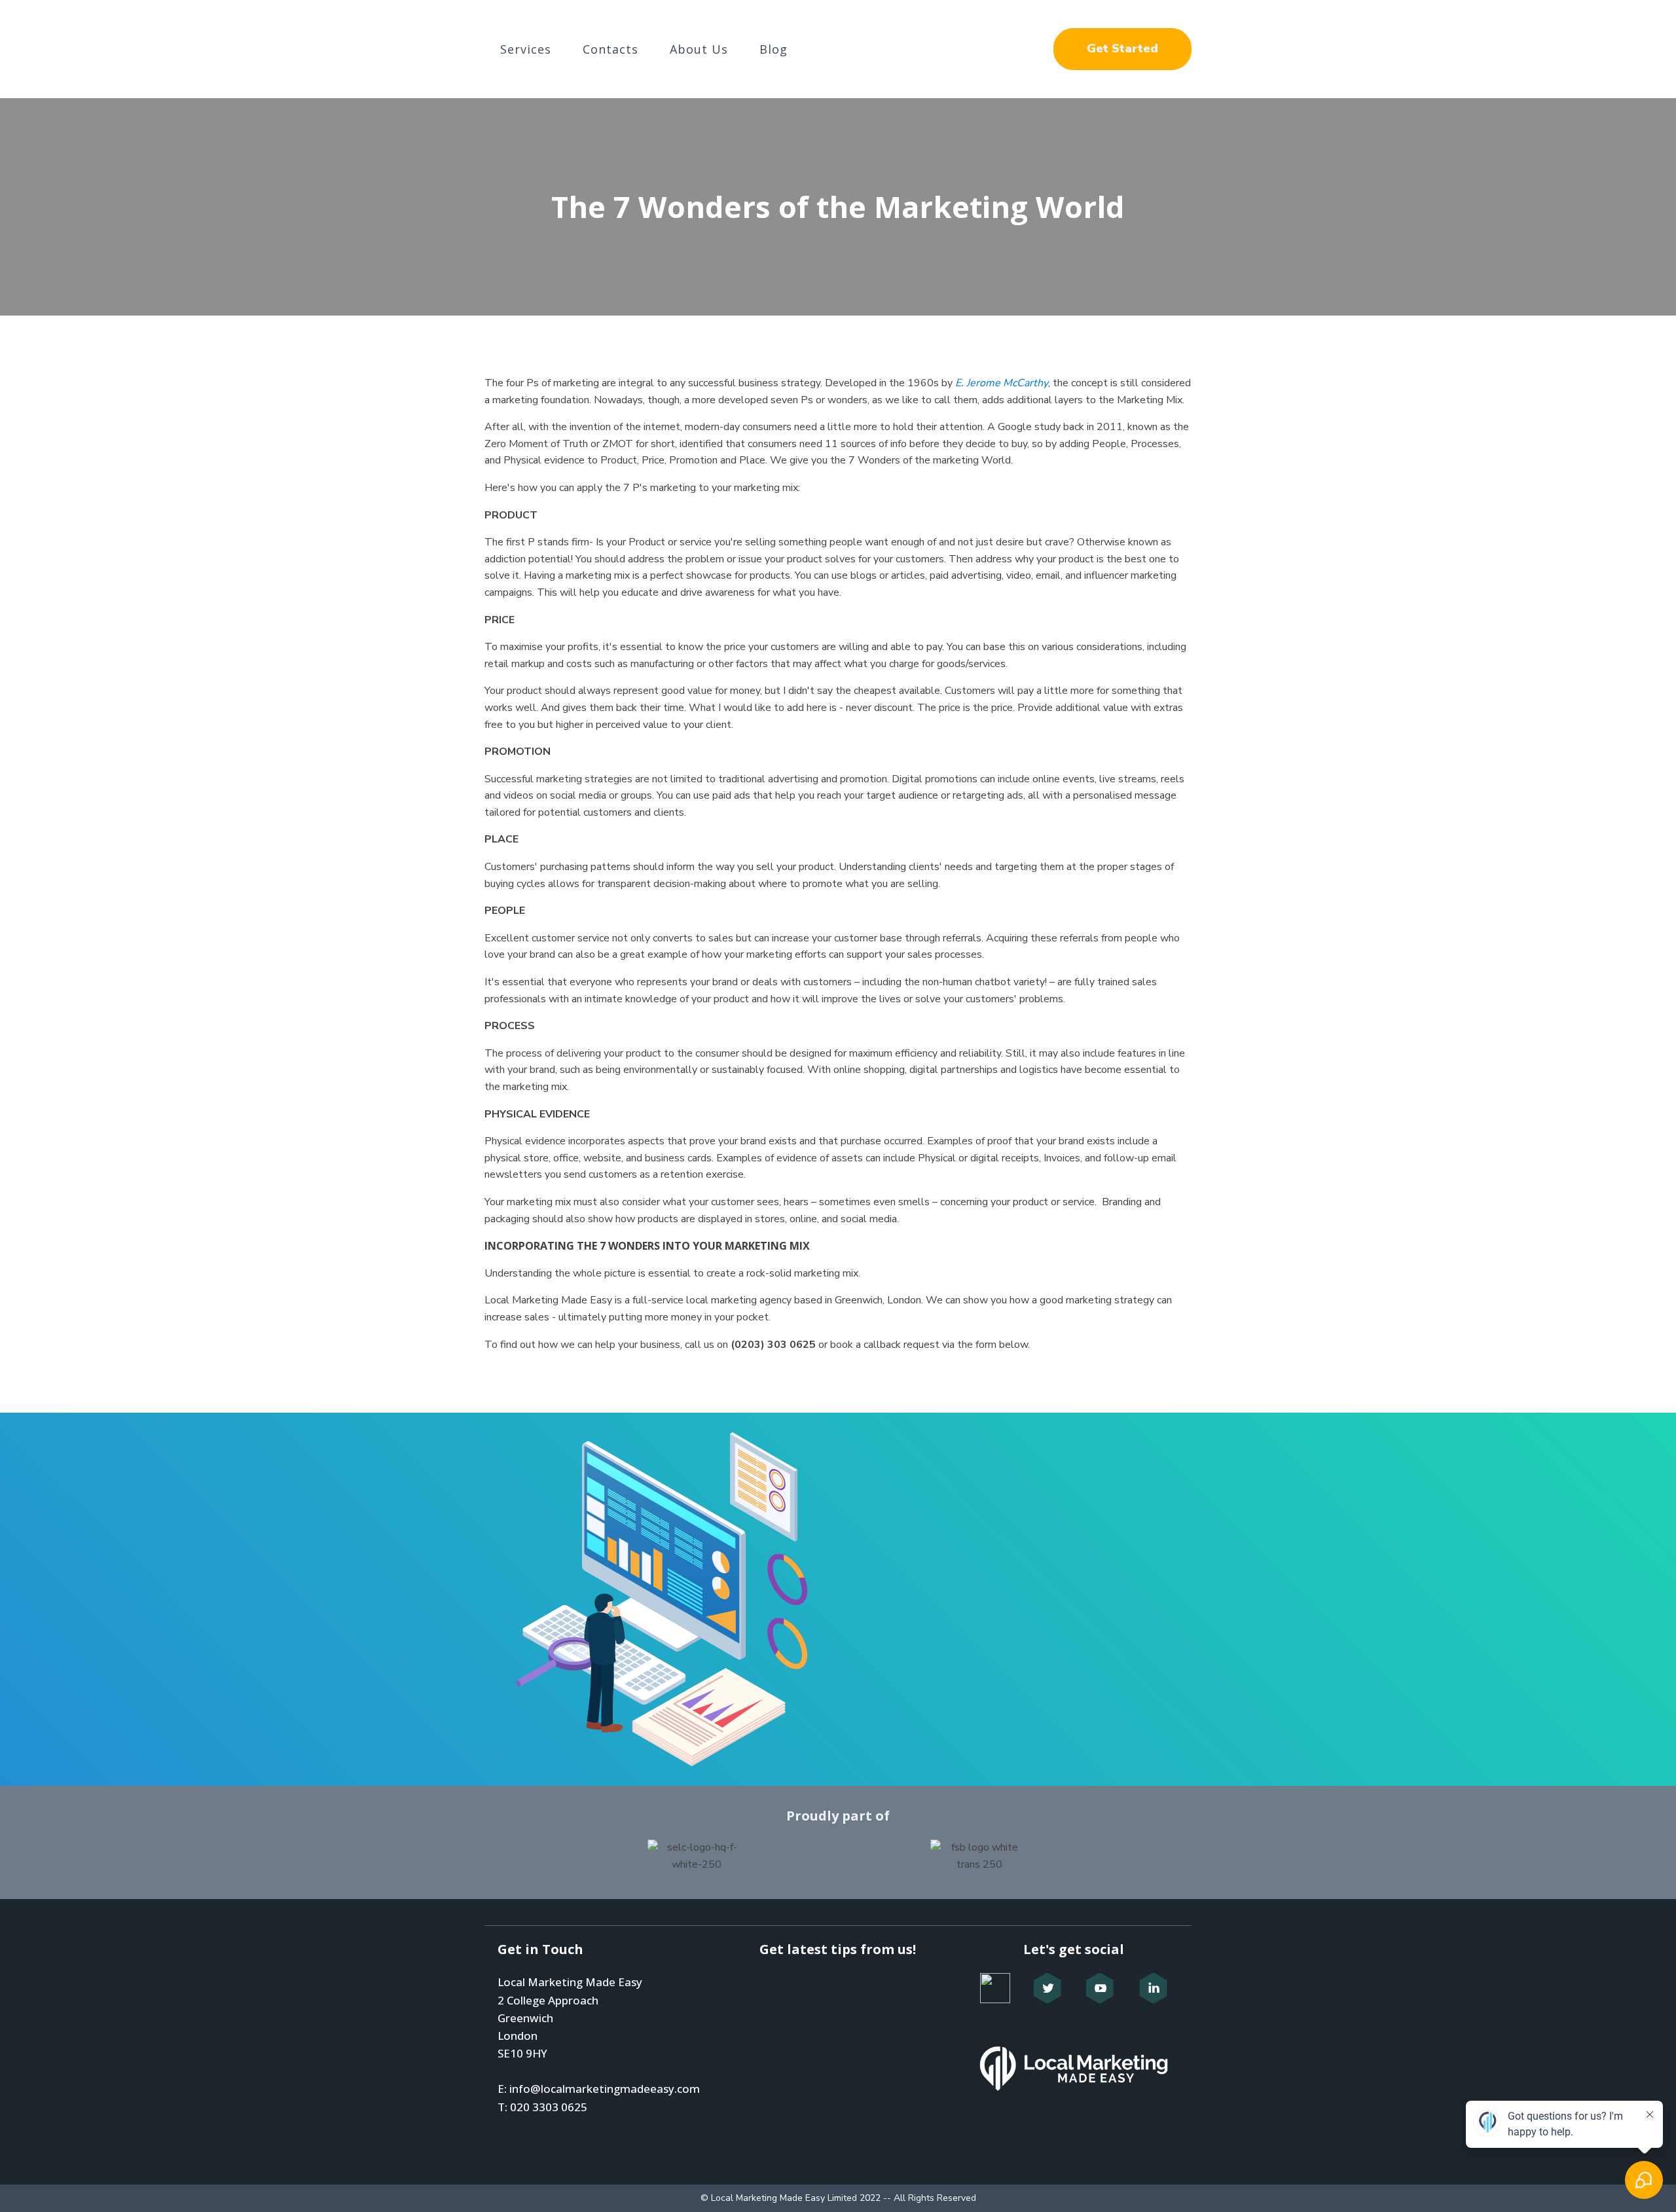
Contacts (610, 49)
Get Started (1122, 48)
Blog (774, 49)
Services (526, 49)
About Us (699, 49)
